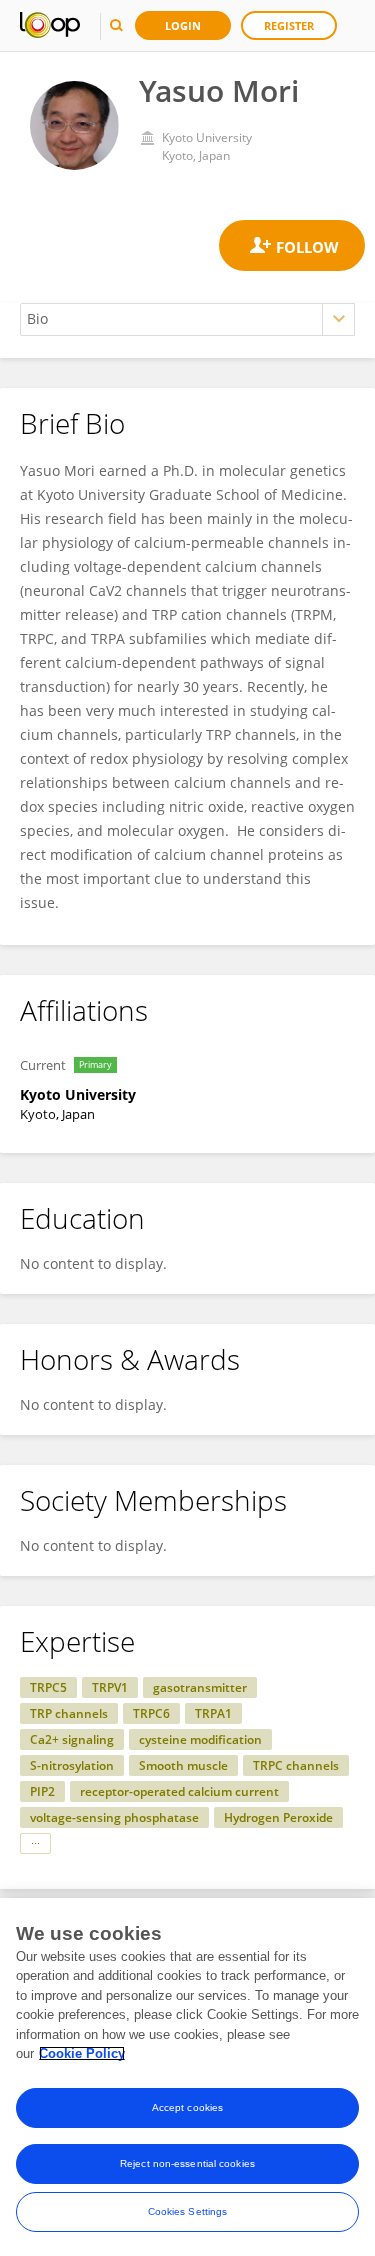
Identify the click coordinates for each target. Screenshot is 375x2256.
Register (289, 25)
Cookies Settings (188, 2211)
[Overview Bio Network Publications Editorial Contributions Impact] (187, 319)
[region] (187, 2077)
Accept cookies (187, 2107)
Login (183, 25)
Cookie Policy (82, 2053)
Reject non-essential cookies (187, 2163)
